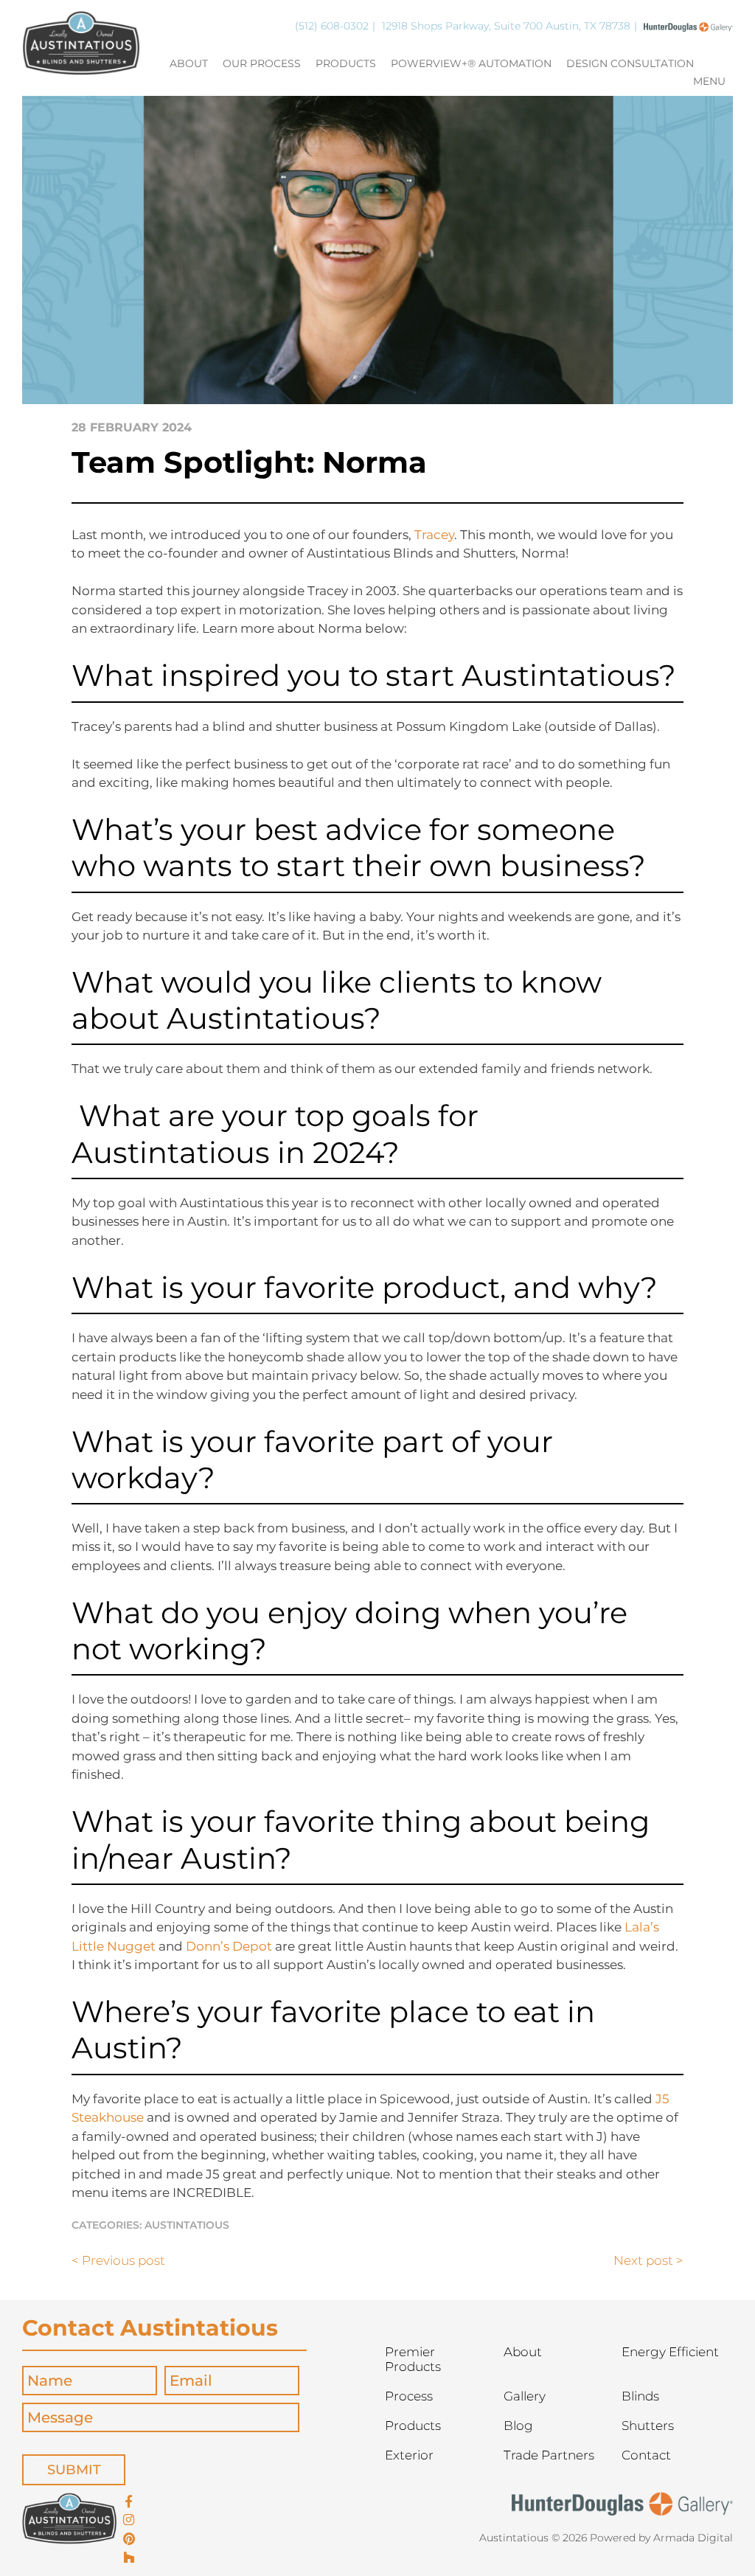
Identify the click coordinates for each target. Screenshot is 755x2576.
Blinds (640, 2396)
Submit (74, 2470)
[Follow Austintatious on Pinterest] (129, 2540)
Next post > (648, 2260)
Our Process (262, 64)
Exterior (409, 2455)
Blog (518, 2426)
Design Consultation (630, 64)
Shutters (648, 2426)
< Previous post (118, 2260)
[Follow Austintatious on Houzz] (129, 2558)
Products (346, 64)
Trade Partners (549, 2455)
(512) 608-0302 (332, 26)
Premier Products (413, 2359)
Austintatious (187, 2225)
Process (409, 2396)
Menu (709, 82)
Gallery (525, 2396)
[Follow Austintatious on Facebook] (129, 2502)
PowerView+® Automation (471, 64)
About (189, 64)
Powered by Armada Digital (661, 2538)
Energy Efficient (670, 2352)
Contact (646, 2455)
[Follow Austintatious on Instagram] (129, 2521)
